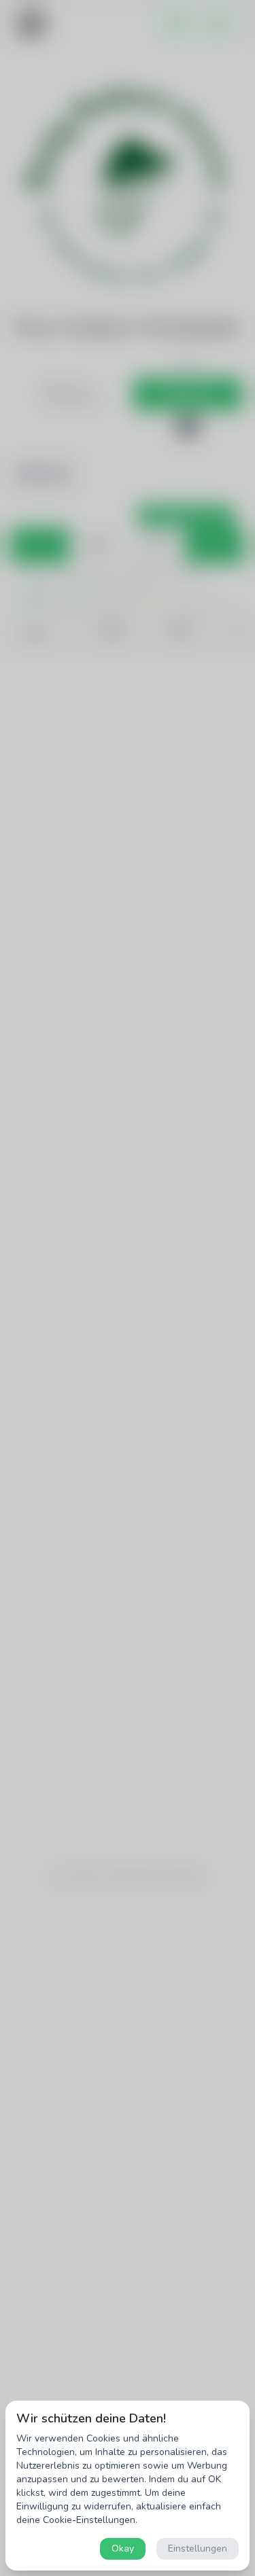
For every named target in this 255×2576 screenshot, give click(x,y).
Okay (123, 2548)
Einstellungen (198, 2548)
